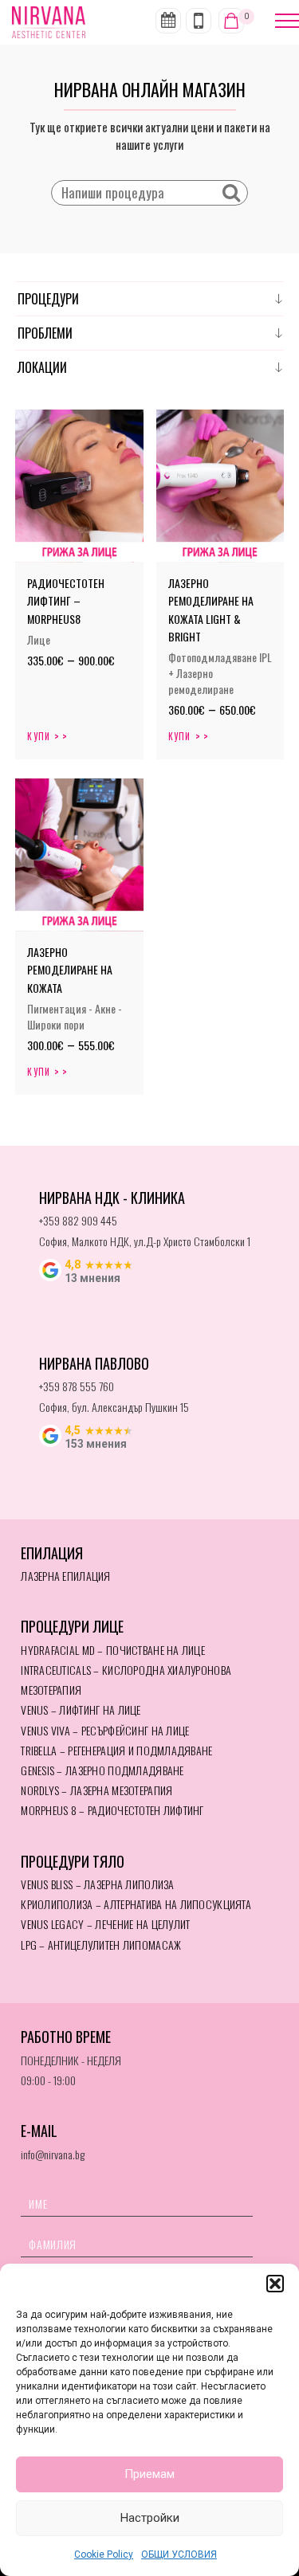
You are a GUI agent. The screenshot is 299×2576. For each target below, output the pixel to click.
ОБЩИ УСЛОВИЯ (179, 2554)
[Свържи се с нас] (199, 21)
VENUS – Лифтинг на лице (81, 1709)
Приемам (149, 2474)
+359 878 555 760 (77, 1386)
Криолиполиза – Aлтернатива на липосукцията (136, 1904)
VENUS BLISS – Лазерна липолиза (97, 1884)
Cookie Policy (104, 2554)
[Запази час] (168, 21)
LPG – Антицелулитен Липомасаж (101, 1945)
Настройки (150, 2518)
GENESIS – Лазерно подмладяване (102, 1770)
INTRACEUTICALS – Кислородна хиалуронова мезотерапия (126, 1680)
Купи (39, 736)
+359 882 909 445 (78, 1220)
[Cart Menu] (231, 21)
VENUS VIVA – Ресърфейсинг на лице (105, 1730)
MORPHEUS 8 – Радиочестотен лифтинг (112, 1810)
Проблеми (45, 333)
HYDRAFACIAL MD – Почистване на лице (113, 1650)
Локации (42, 367)
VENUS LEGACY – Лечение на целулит (105, 1924)
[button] (275, 2284)
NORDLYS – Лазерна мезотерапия (96, 1790)
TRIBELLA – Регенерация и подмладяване (116, 1750)
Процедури (48, 299)
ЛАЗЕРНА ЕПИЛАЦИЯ (65, 1576)
